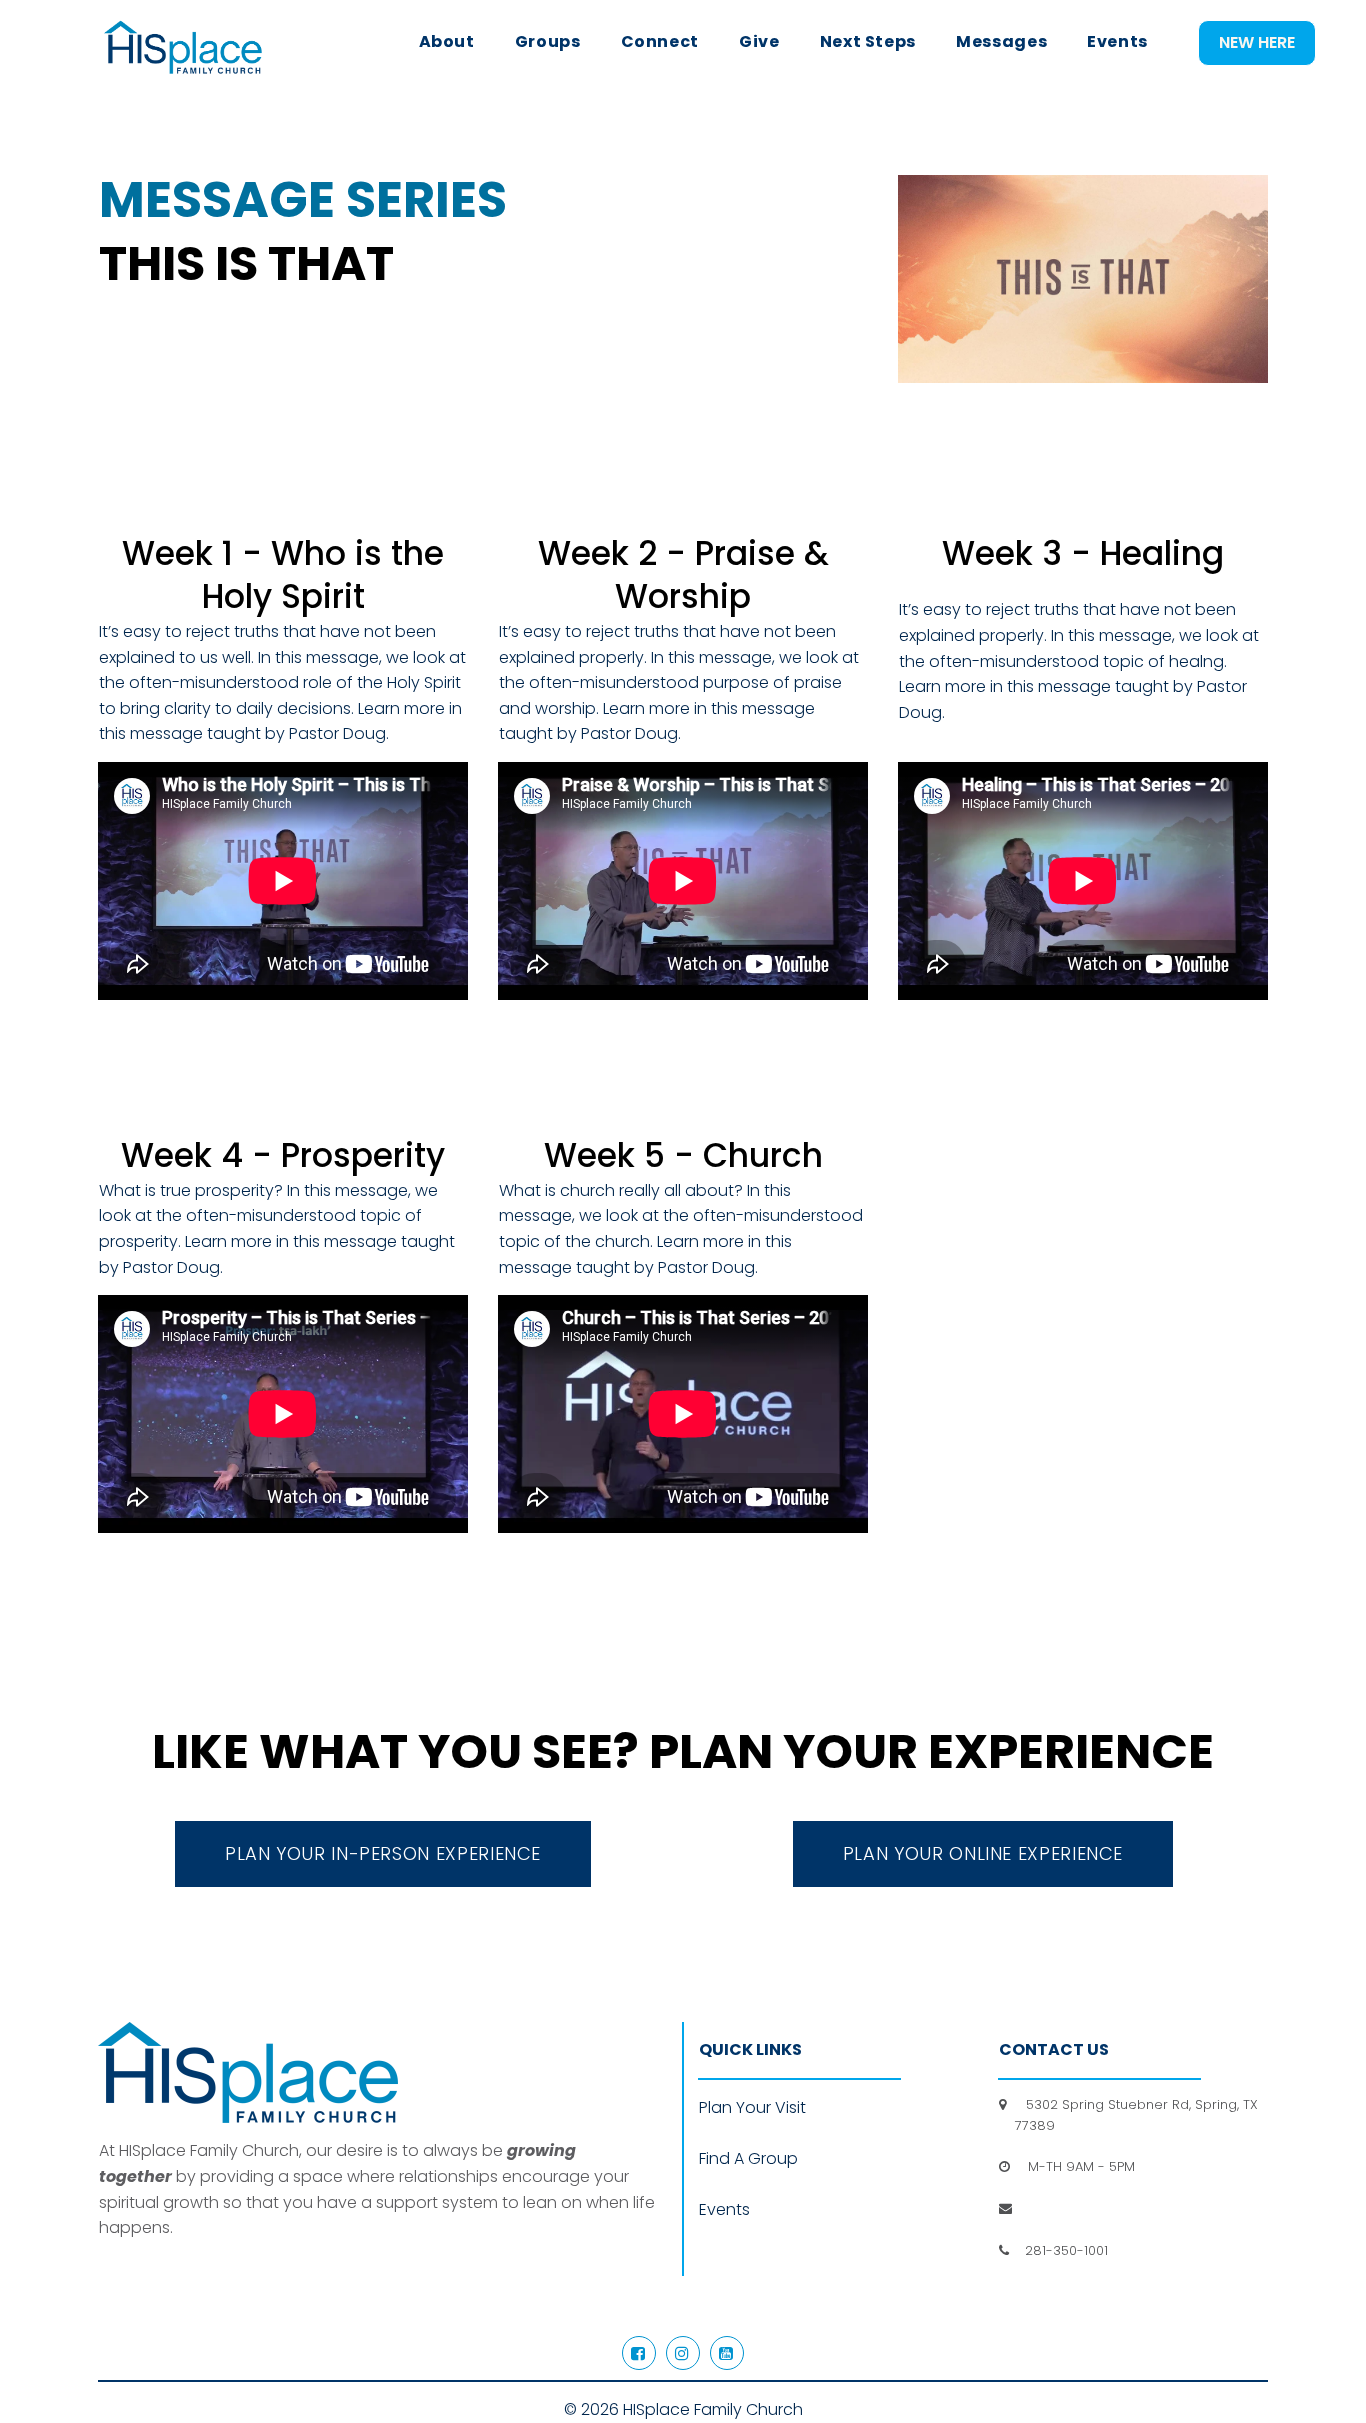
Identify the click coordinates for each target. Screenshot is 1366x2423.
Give (759, 41)
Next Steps (868, 41)
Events (1117, 41)
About (447, 41)
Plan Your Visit (752, 2107)
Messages (1001, 41)
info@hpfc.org (1063, 2208)
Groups (548, 41)
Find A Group (748, 2158)
